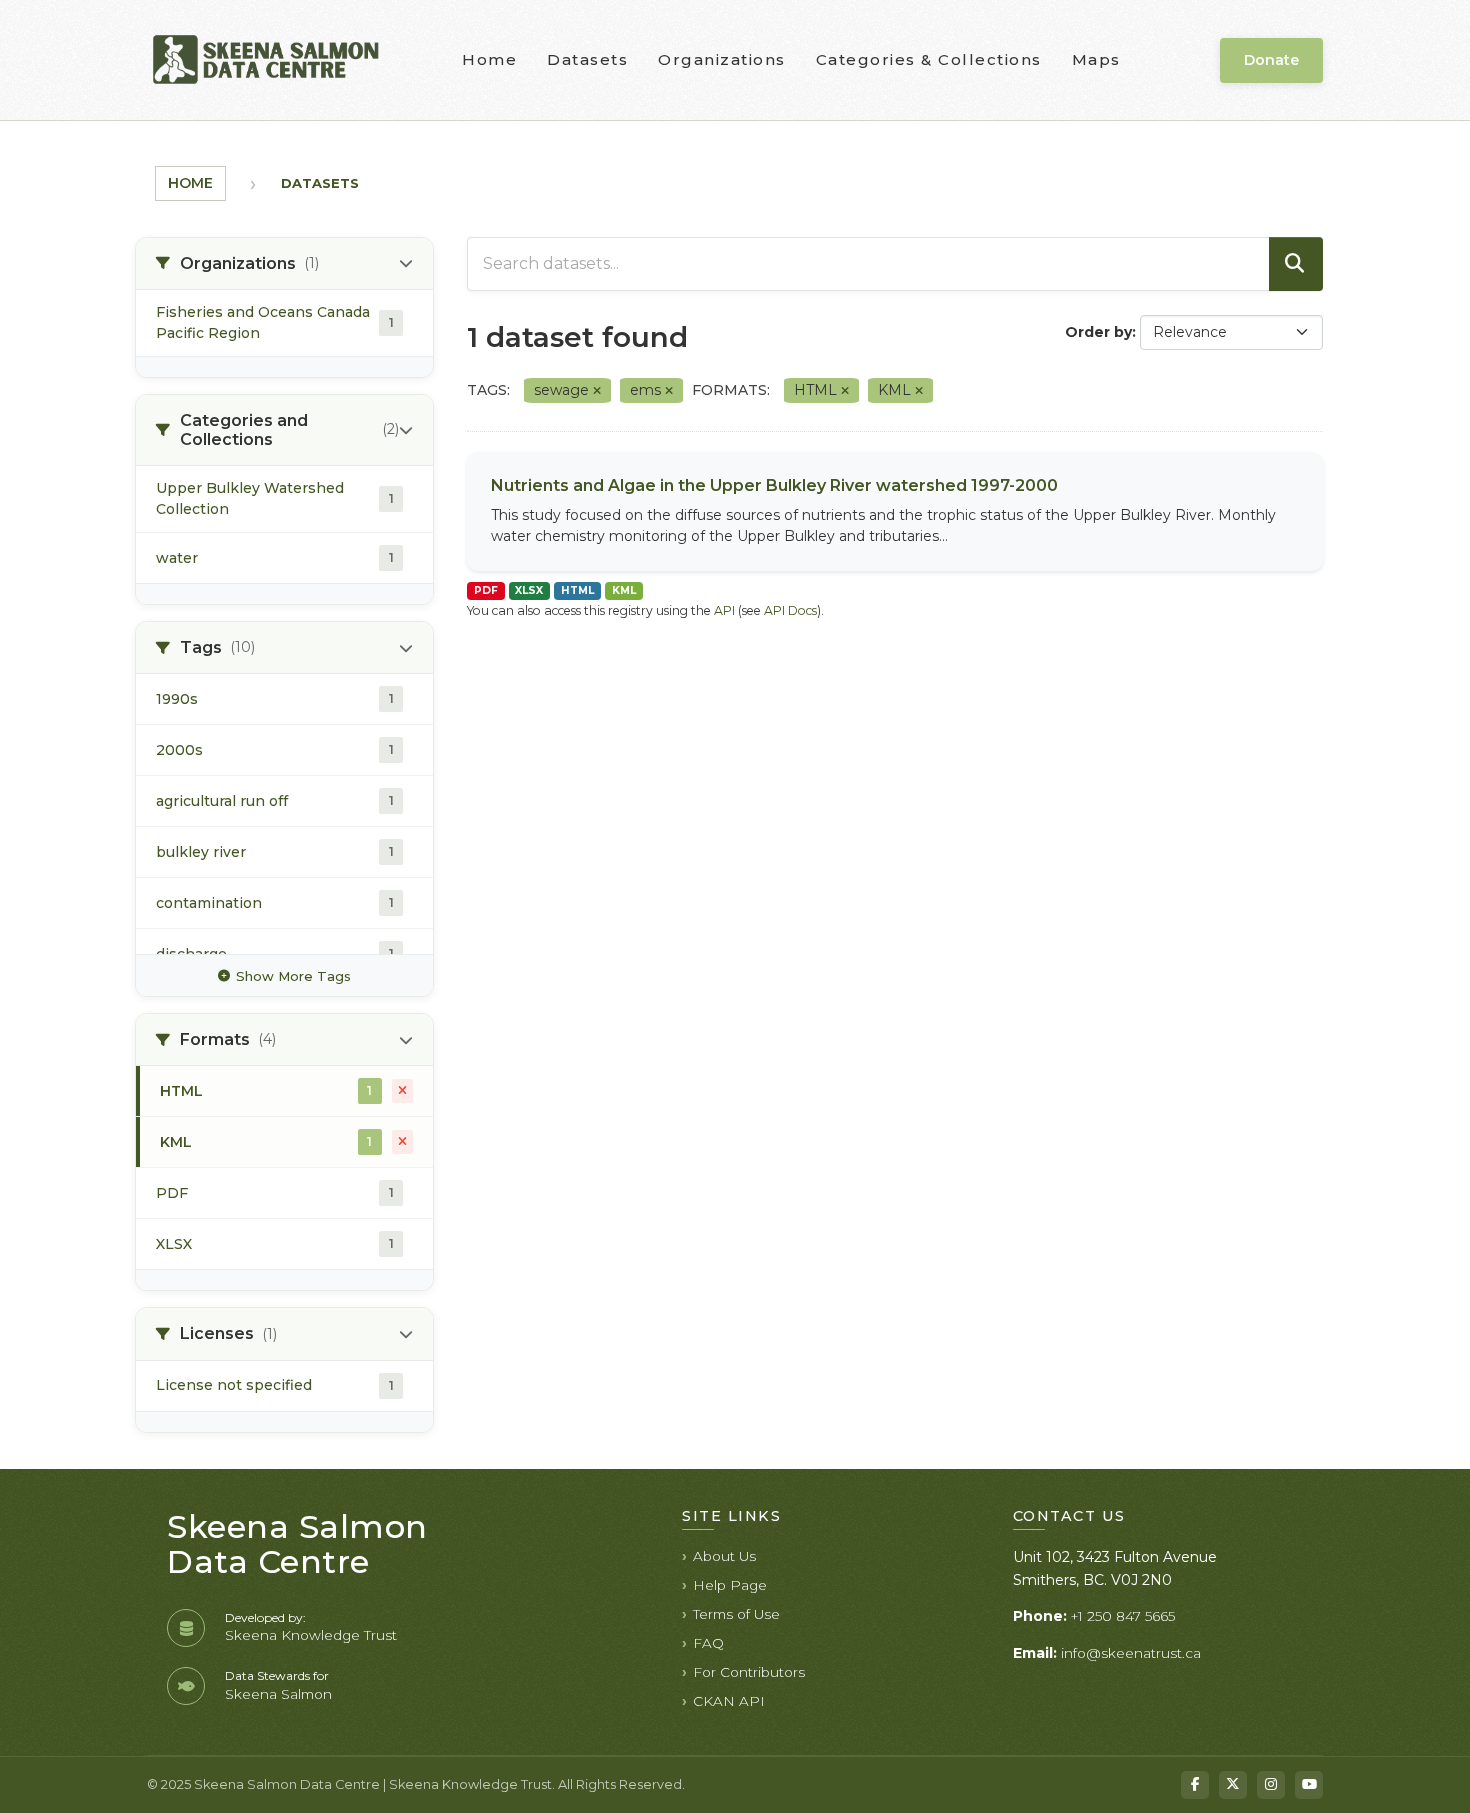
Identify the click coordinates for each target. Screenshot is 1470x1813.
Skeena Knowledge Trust (311, 1635)
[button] (284, 264)
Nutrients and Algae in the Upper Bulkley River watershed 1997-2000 (774, 485)
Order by (1098, 332)
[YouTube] (1309, 1785)
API (724, 610)
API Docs (790, 610)
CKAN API (729, 1701)
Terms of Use (736, 1614)
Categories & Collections (929, 59)
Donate (1271, 60)
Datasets (587, 59)
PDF (486, 590)
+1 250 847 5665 (1123, 1616)
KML (624, 590)
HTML (577, 590)
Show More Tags (293, 976)
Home (489, 59)
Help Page (730, 1585)
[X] (1233, 1785)
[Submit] (1296, 264)
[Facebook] (1195, 1785)
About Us (724, 1556)
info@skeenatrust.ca (1131, 1653)
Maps (1096, 59)
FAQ (708, 1643)
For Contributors (749, 1672)
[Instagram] (1271, 1785)
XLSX (529, 590)
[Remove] (597, 391)
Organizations (722, 59)
